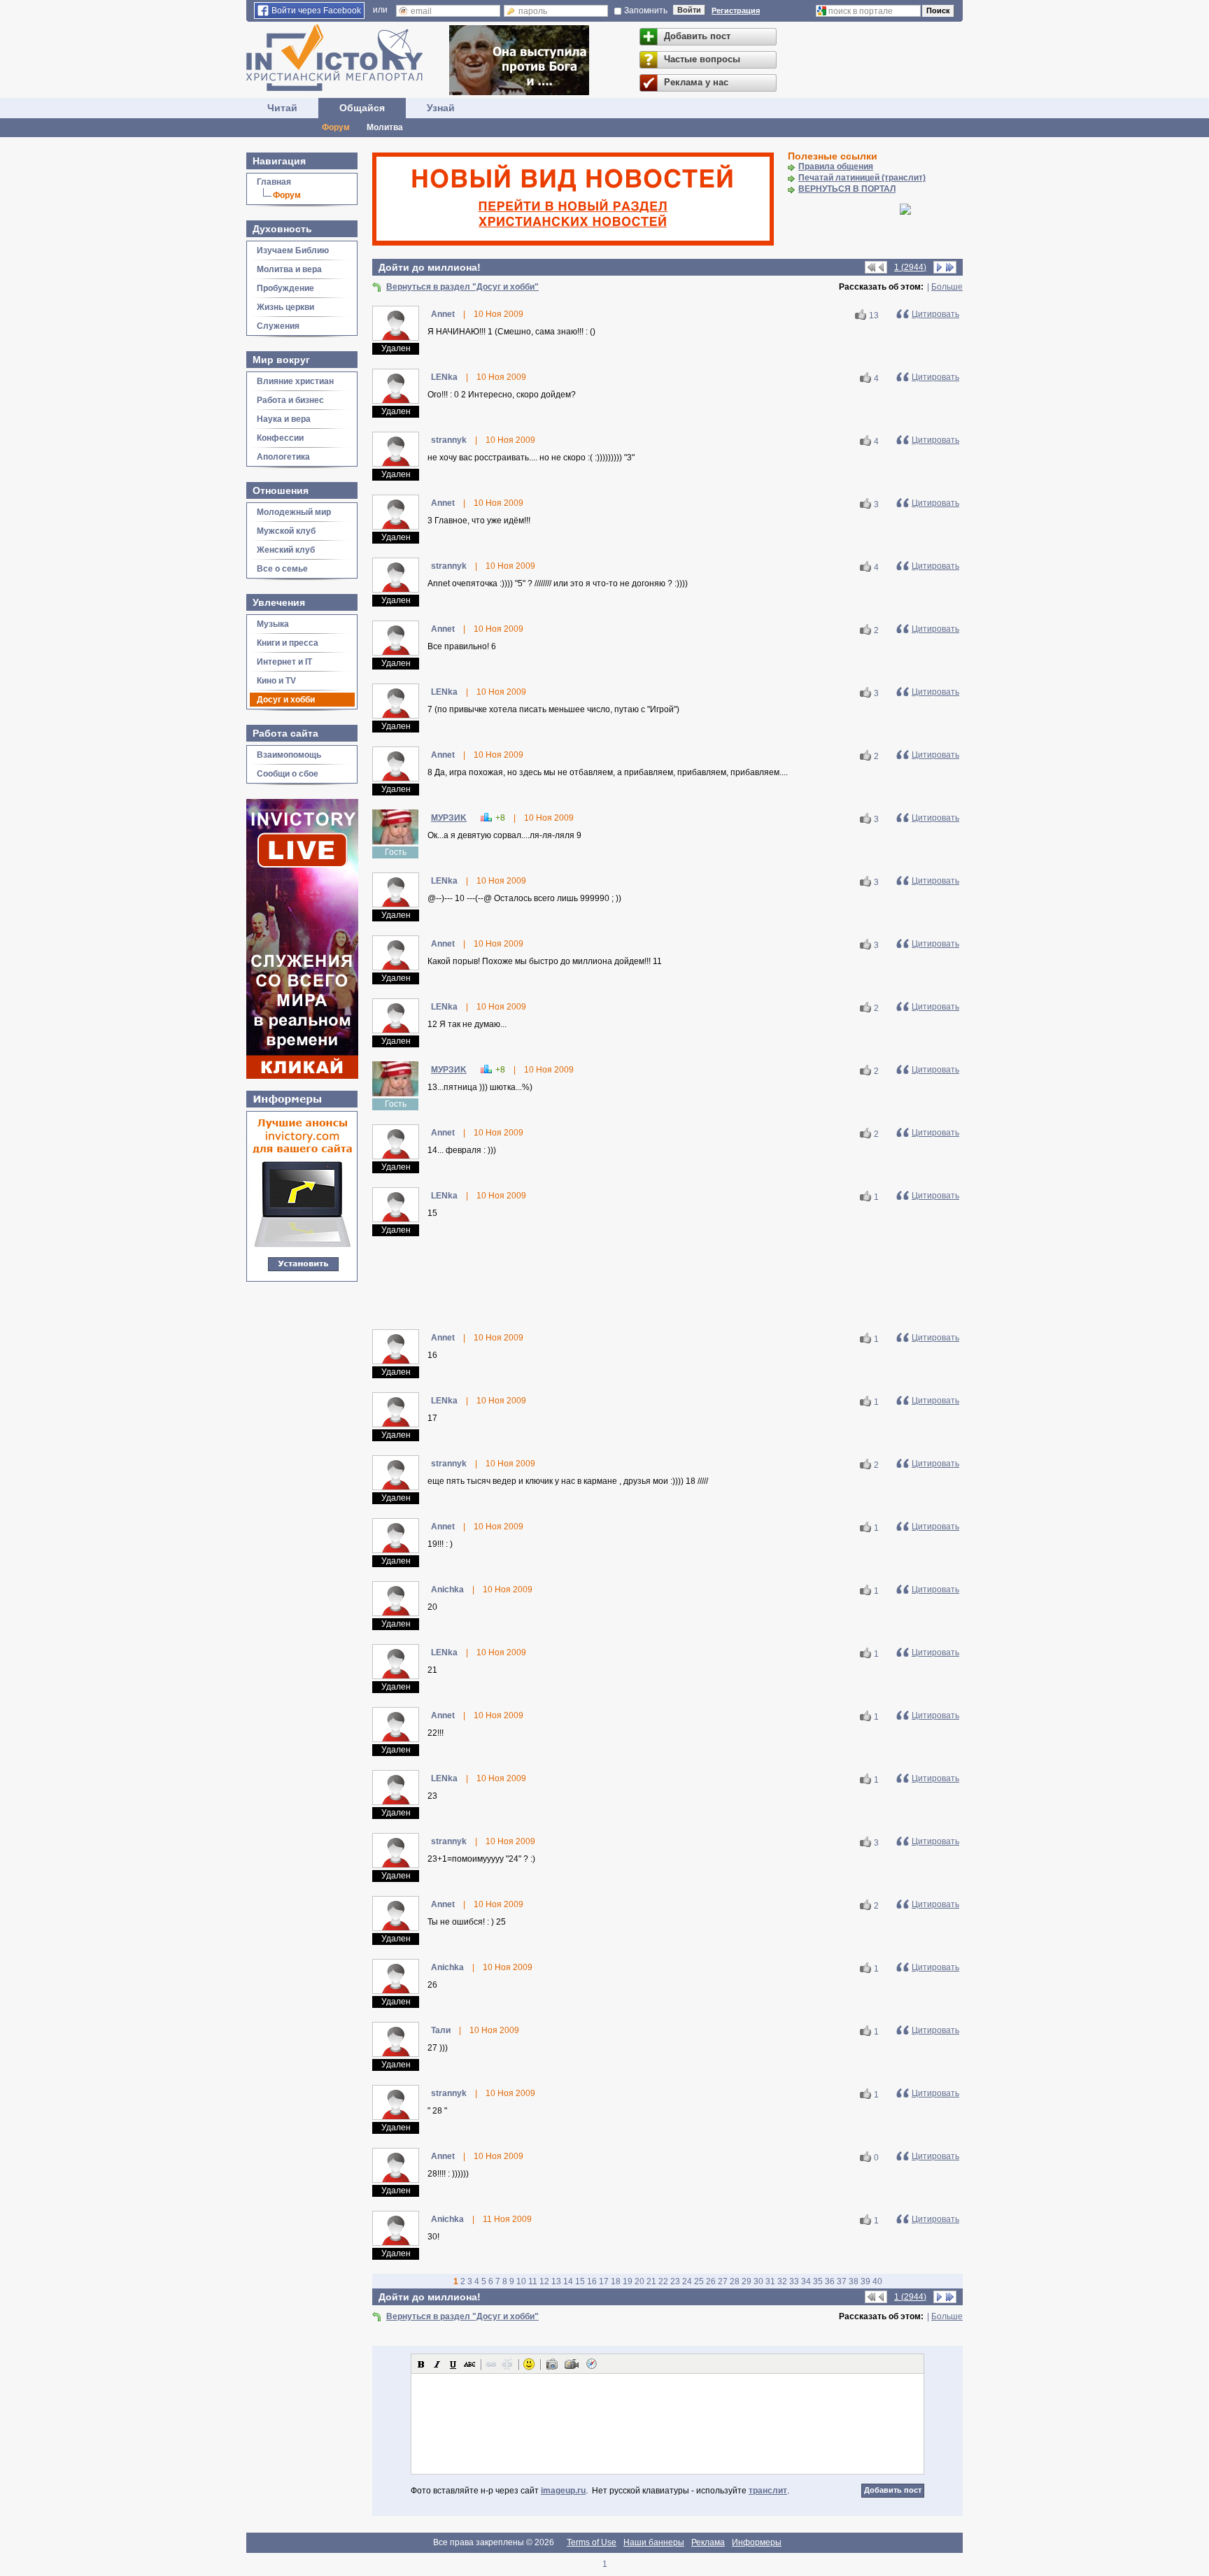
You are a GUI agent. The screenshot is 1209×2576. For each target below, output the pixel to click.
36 (830, 2281)
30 (758, 2281)
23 (675, 2281)
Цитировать (935, 314)
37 (842, 2281)
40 (877, 2281)
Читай (282, 108)
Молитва (385, 127)
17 (604, 2281)
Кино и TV (276, 681)
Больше (947, 287)
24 (687, 2281)
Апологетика (283, 457)
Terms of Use (592, 2542)
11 (533, 2281)
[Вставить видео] (572, 2364)
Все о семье (282, 569)
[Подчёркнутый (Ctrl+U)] (453, 2364)
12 (544, 2281)
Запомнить (646, 10)
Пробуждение (285, 288)
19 (628, 2281)
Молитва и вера (289, 269)
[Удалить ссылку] (507, 2364)
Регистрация (736, 10)
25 (699, 2281)
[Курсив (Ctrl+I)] (437, 2364)
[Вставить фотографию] (552, 2364)
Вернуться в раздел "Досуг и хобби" (462, 287)
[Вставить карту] (591, 2364)
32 (782, 2281)
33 (794, 2281)
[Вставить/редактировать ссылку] (491, 2364)
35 (818, 2281)
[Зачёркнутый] (469, 2364)
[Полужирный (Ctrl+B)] (421, 2364)
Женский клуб (286, 550)
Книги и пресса (288, 643)
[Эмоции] (529, 2364)
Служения (278, 326)
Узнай (441, 108)
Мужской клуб (286, 531)
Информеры (757, 2542)
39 (865, 2281)
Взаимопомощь (289, 755)
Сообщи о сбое (288, 774)
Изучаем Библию (293, 250)
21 (651, 2281)
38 (854, 2281)
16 (592, 2281)
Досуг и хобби (286, 700)
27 (723, 2281)
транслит (768, 2491)
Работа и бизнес (290, 400)
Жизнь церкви (285, 307)
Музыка (273, 624)
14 (568, 2281)
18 (616, 2281)
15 (580, 2281)
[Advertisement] (667, 1282)
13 (874, 316)
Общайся (362, 108)
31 (770, 2281)
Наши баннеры (654, 2542)
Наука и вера (284, 419)
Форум (336, 127)
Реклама (708, 2542)
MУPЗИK (449, 818)
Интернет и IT (284, 662)
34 (806, 2281)
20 (639, 2281)
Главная (274, 182)
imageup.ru (563, 2491)
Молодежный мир (294, 512)
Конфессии (280, 438)
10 (521, 2281)
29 (747, 2281)
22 (663, 2281)
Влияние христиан (295, 381)
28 (735, 2281)
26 (711, 2281)
